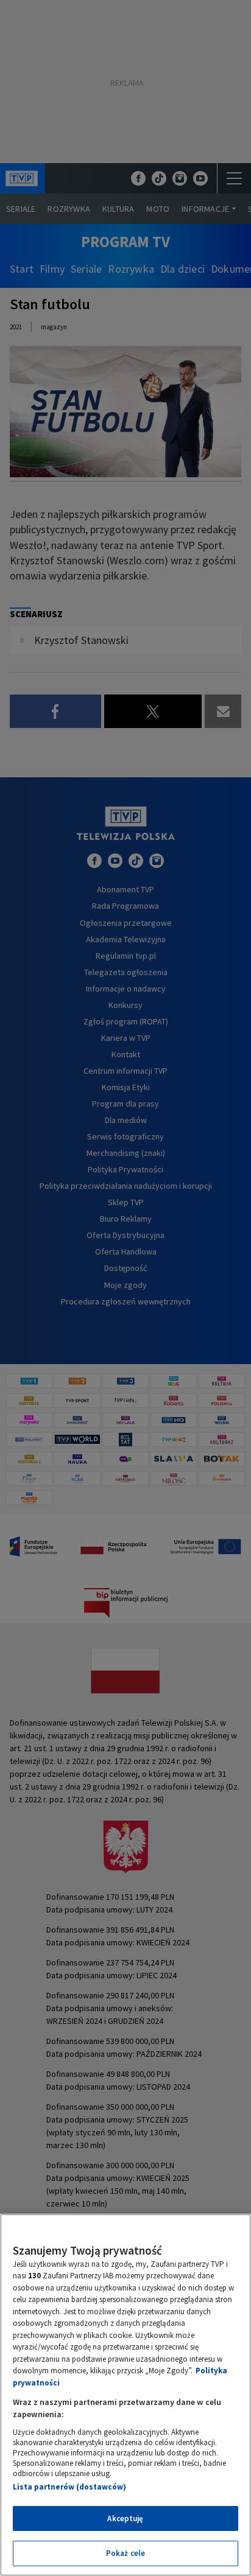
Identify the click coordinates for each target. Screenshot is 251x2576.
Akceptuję (125, 2518)
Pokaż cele (125, 2553)
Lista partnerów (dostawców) (69, 2487)
